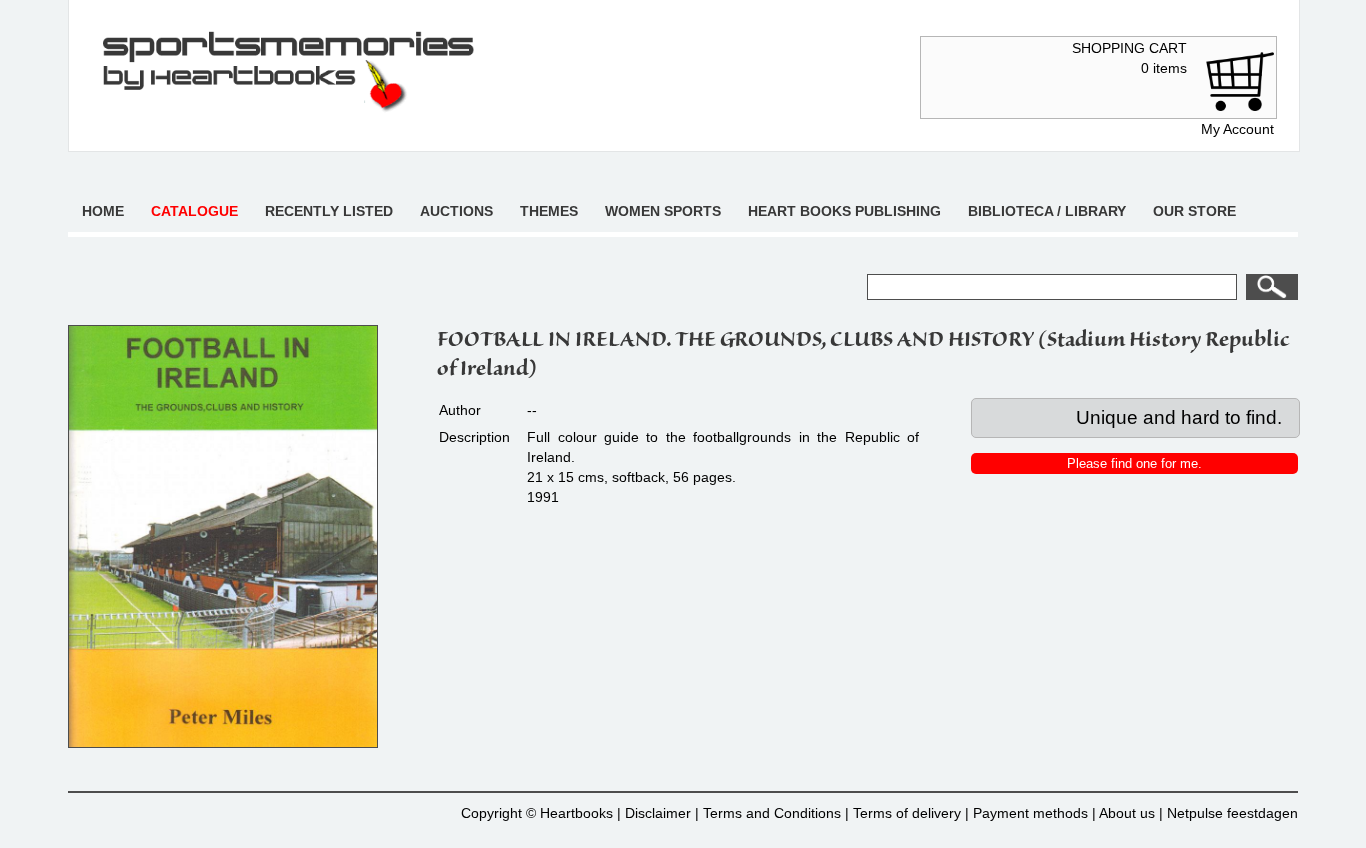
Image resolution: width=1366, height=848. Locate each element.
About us (1127, 813)
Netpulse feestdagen (1232, 813)
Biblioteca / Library (1047, 211)
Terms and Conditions (772, 813)
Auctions (456, 211)
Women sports (663, 211)
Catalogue (194, 211)
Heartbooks (576, 813)
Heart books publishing (844, 211)
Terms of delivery (907, 813)
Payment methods (1030, 813)
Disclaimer (658, 813)
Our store (1194, 211)
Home (103, 211)
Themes (549, 211)
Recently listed (329, 211)
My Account (1237, 129)
